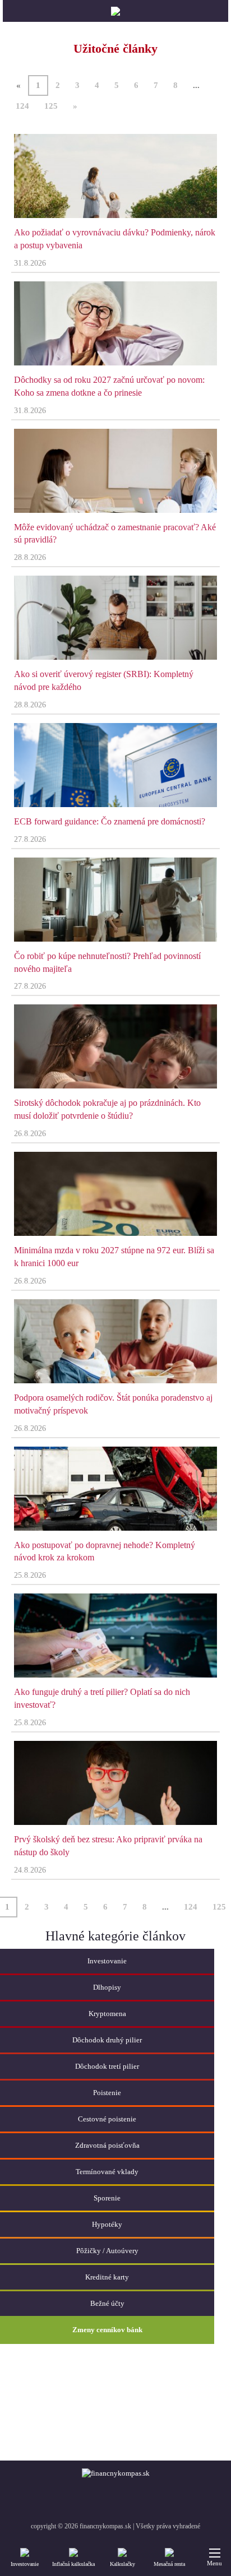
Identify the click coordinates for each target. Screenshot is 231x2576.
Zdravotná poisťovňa (107, 2145)
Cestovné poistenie (107, 2119)
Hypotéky (107, 2224)
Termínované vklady (107, 2172)
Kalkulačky (123, 2564)
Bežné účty (107, 2303)
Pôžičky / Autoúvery (107, 2251)
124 (22, 106)
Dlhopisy (107, 1987)
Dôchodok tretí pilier (107, 2066)
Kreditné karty (107, 2277)
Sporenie (107, 2198)
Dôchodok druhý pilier (107, 2040)
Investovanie (25, 2564)
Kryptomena (107, 2014)
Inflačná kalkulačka (73, 2564)
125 (51, 106)
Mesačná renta (169, 2564)
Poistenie (107, 2093)
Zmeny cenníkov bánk (107, 2330)
